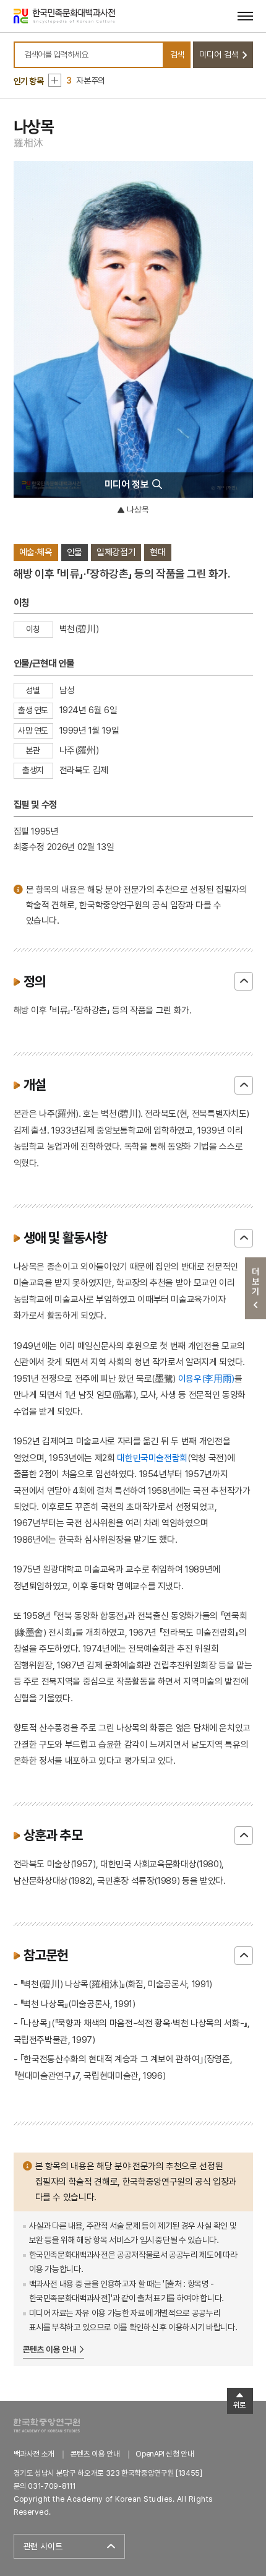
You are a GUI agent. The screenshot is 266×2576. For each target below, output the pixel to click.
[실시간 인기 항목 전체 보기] (55, 80)
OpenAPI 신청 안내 (165, 2454)
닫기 (244, 981)
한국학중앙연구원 (47, 2425)
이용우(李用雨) (206, 1378)
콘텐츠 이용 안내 (50, 2349)
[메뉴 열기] (245, 16)
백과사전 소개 (34, 2454)
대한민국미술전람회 (152, 1458)
